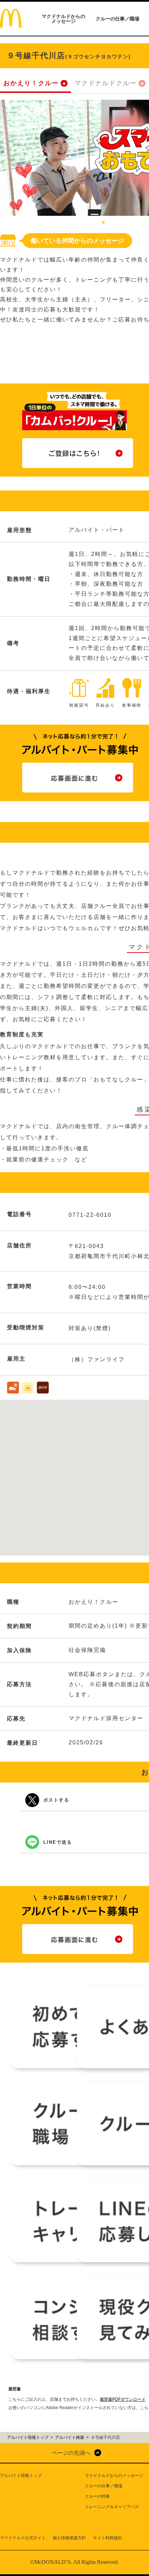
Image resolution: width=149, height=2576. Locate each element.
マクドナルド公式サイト (23, 2538)
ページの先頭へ (71, 2453)
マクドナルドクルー (106, 83)
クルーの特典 (97, 2496)
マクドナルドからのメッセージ (63, 19)
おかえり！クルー (31, 83)
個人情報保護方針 (69, 2538)
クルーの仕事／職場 (117, 19)
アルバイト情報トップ (21, 2476)
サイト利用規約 (107, 2538)
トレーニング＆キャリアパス (112, 2507)
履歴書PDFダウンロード (123, 2399)
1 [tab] (103, 223)
